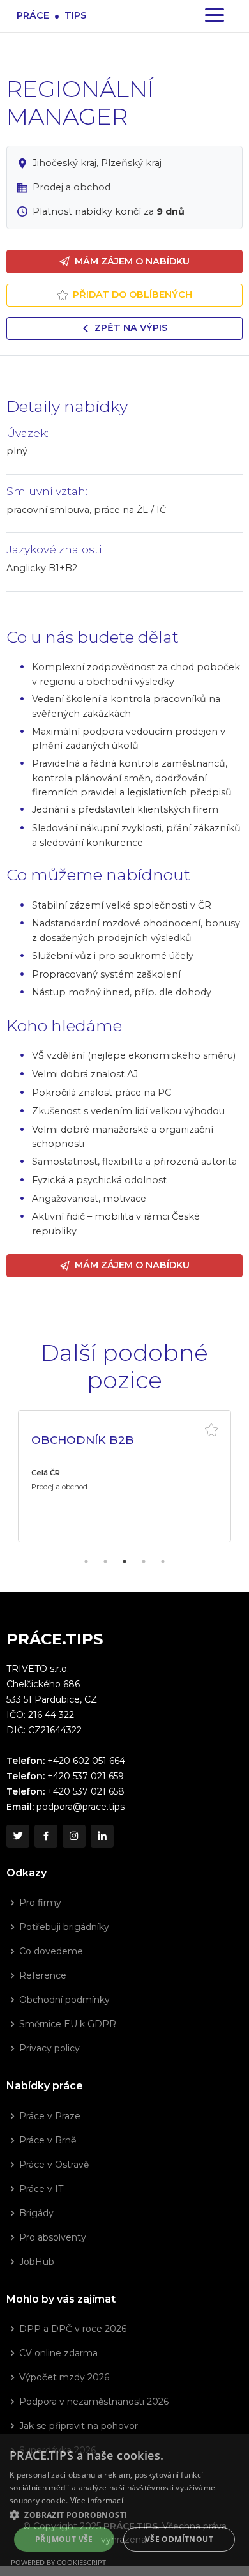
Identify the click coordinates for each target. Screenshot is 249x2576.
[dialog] (124, 2505)
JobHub (37, 2262)
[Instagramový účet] (74, 1836)
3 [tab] (124, 1561)
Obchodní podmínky (64, 2000)
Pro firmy (40, 1903)
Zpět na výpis (131, 328)
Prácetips (51, 15)
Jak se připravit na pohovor (79, 2426)
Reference (43, 1975)
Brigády (36, 2213)
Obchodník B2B (83, 1440)
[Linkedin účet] (102, 1836)
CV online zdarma (58, 2353)
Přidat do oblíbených (132, 295)
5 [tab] (163, 1561)
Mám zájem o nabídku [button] (132, 261)
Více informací (97, 2500)
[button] (124, 2515)
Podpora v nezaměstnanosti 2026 (94, 2402)
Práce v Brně (48, 2140)
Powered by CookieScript (58, 2562)
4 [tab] (144, 1561)
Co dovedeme (51, 1951)
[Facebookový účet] (46, 1836)
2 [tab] (105, 1561)
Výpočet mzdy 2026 (64, 2377)
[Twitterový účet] (18, 1836)
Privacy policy (49, 2048)
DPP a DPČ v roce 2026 (73, 2329)
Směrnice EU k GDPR (68, 2024)
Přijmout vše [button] (64, 2539)
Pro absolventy (53, 2237)
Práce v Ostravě (54, 2165)
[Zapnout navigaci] (215, 16)
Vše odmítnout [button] (179, 2539)
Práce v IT (41, 2189)
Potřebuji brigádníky (64, 1927)
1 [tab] (86, 1561)
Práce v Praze (50, 2116)
